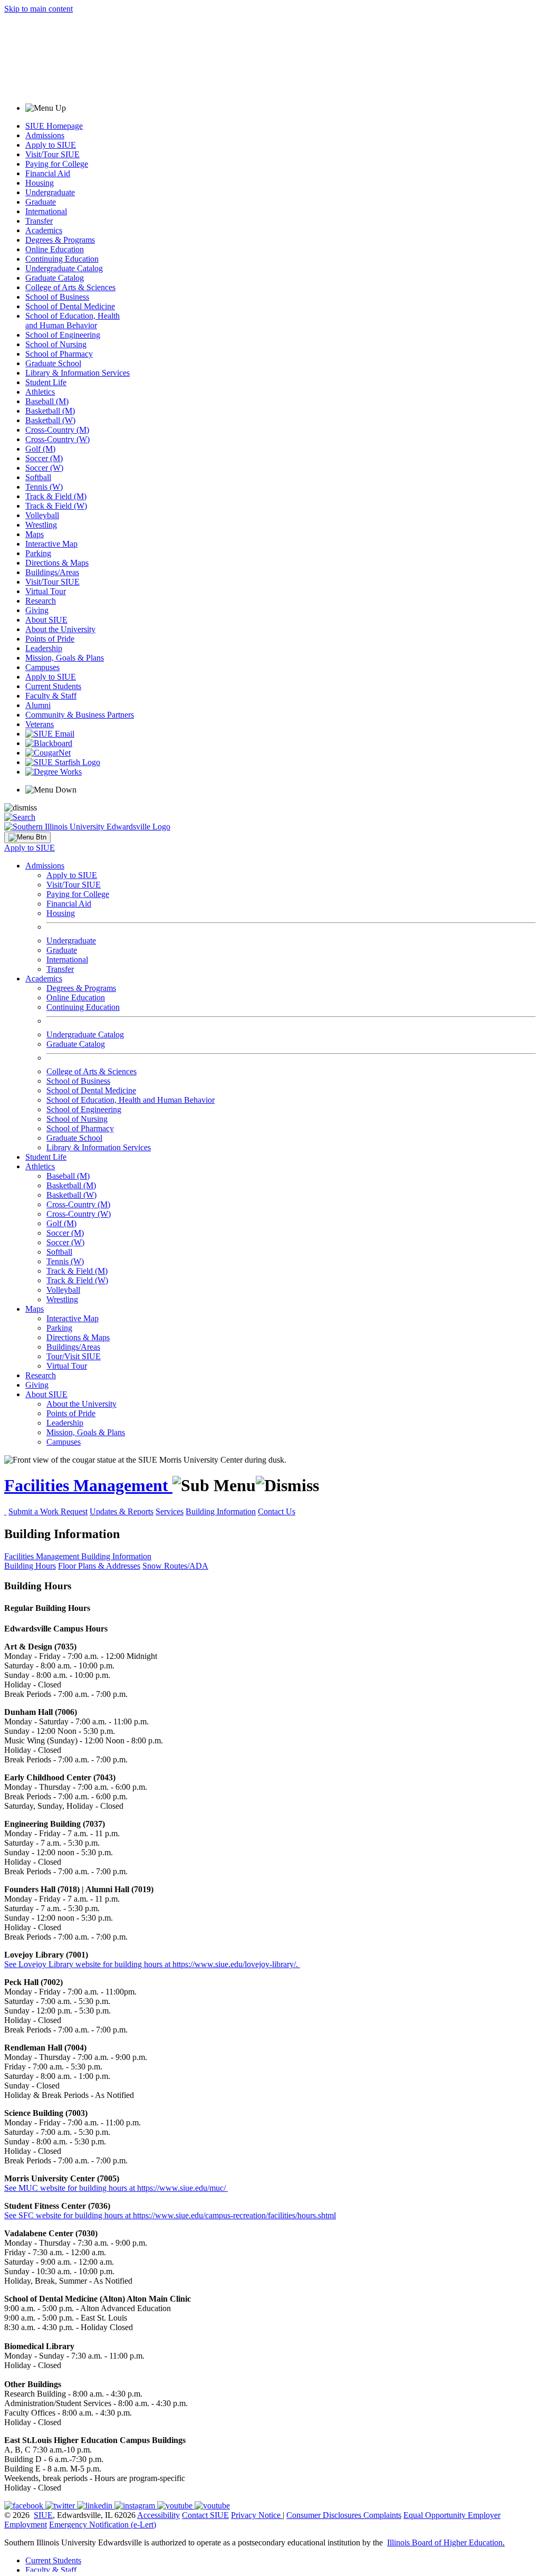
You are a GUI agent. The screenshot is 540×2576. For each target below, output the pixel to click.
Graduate (41, 202)
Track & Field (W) (56, 506)
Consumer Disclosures (324, 2515)
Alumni (38, 705)
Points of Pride (50, 639)
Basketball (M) (50, 411)
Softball (38, 477)
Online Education (55, 249)
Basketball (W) (50, 420)
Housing (40, 183)
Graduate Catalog (55, 278)
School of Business (57, 297)
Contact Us (277, 1511)
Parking (38, 553)
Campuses (42, 667)
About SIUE (46, 620)
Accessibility (158, 2515)
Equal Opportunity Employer (452, 2515)
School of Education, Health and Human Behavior (73, 321)
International (46, 211)
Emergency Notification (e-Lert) (103, 2525)
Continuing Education (62, 259)
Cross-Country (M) (57, 430)
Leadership (44, 648)
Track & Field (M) (56, 496)
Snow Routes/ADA (175, 1566)
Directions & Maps (57, 563)
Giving (37, 610)
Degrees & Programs (60, 240)
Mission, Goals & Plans (65, 658)
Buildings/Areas (52, 572)
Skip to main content (38, 9)
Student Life (46, 382)
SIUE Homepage (54, 126)
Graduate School (53, 363)
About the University (60, 629)
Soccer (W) (44, 468)
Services (170, 1511)
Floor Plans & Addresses (99, 1566)
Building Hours (30, 1566)
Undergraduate (50, 192)
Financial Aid (48, 173)
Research (41, 601)
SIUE (43, 2515)
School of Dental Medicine (70, 306)
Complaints (382, 2515)
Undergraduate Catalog (64, 268)
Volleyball (42, 515)
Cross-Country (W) (57, 439)
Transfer (39, 221)
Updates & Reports (122, 1511)
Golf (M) (40, 449)
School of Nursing (56, 344)
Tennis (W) (44, 487)
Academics (44, 230)
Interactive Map (51, 544)
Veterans (40, 724)
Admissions (45, 135)
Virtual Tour (46, 591)
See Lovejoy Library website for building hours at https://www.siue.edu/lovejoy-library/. (152, 1964)
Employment (26, 2525)
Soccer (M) (44, 458)
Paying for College (57, 164)
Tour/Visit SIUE (74, 1356)
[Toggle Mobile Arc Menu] (27, 837)
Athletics (40, 392)
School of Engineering (63, 335)
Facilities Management (88, 1485)
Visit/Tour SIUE (52, 154)
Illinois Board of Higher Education (445, 2542)
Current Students (53, 686)
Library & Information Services (78, 373)
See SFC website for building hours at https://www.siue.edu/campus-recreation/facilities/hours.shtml (170, 2215)
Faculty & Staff (51, 696)
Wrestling (41, 525)
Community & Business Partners (80, 715)
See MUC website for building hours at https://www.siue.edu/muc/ (116, 2188)
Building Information (221, 1511)
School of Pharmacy (59, 354)
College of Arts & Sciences (70, 287)
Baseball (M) (47, 401)
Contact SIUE (205, 2515)
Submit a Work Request (48, 1511)
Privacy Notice (256, 2515)
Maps (35, 534)
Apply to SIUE (51, 145)
